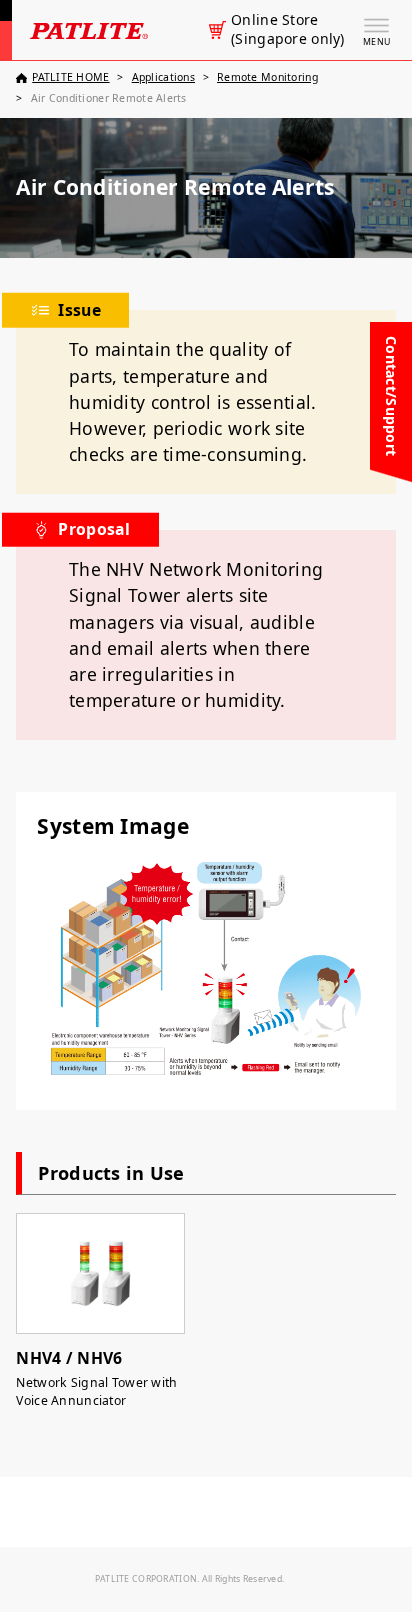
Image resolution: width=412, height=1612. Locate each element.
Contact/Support (391, 396)
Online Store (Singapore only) (287, 29)
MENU (376, 42)
